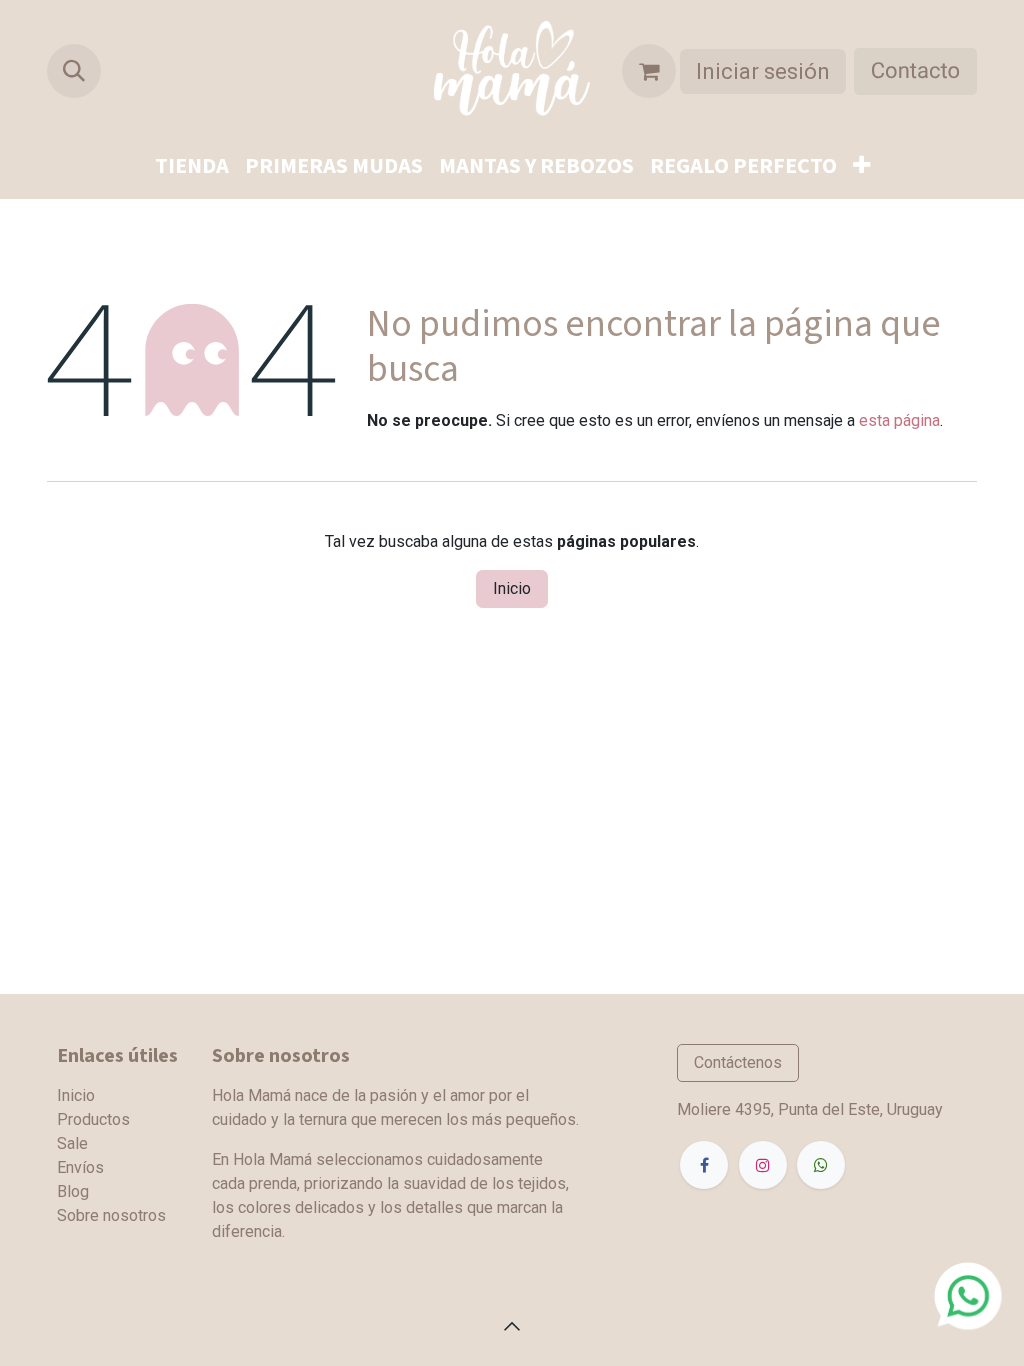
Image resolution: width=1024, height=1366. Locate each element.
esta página (899, 420)
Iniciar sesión (763, 71)
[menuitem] (192, 166)
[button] (74, 71)
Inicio (512, 588)
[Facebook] (704, 1165)
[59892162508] (968, 1294)
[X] (821, 1165)
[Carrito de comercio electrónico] (649, 71)
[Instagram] (763, 1165)
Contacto (915, 71)
